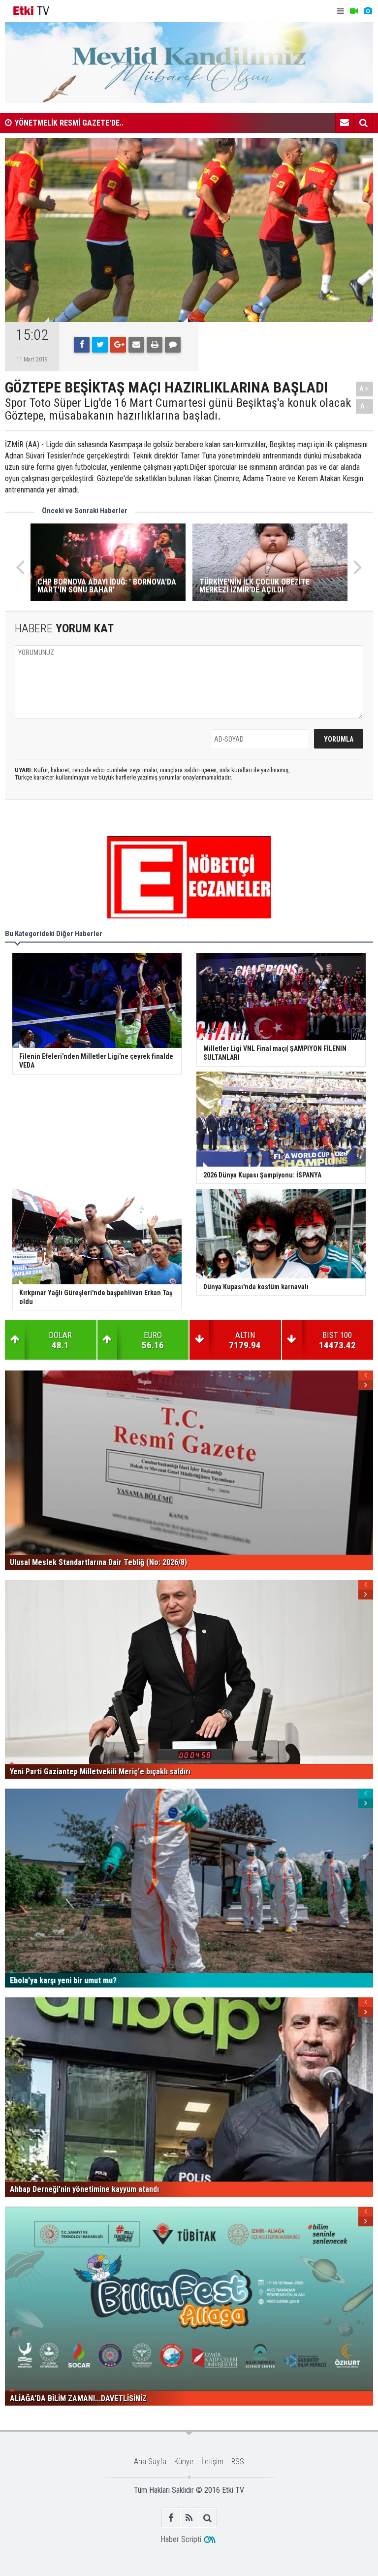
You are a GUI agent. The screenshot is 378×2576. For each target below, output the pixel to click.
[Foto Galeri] (368, 11)
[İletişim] (345, 123)
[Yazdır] (155, 345)
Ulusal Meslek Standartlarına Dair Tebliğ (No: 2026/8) (103, 125)
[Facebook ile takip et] (171, 2518)
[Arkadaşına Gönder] (136, 345)
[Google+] (118, 345)
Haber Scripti (181, 2539)
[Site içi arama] (363, 123)
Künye (184, 2462)
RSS (238, 2462)
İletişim (212, 2462)
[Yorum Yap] (173, 345)
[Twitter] (100, 345)
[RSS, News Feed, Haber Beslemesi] (189, 2518)
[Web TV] (354, 11)
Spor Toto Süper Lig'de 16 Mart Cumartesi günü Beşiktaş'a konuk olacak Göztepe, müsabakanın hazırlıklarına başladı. (178, 409)
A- (365, 406)
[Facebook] (82, 345)
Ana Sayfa (150, 2462)
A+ (364, 389)
